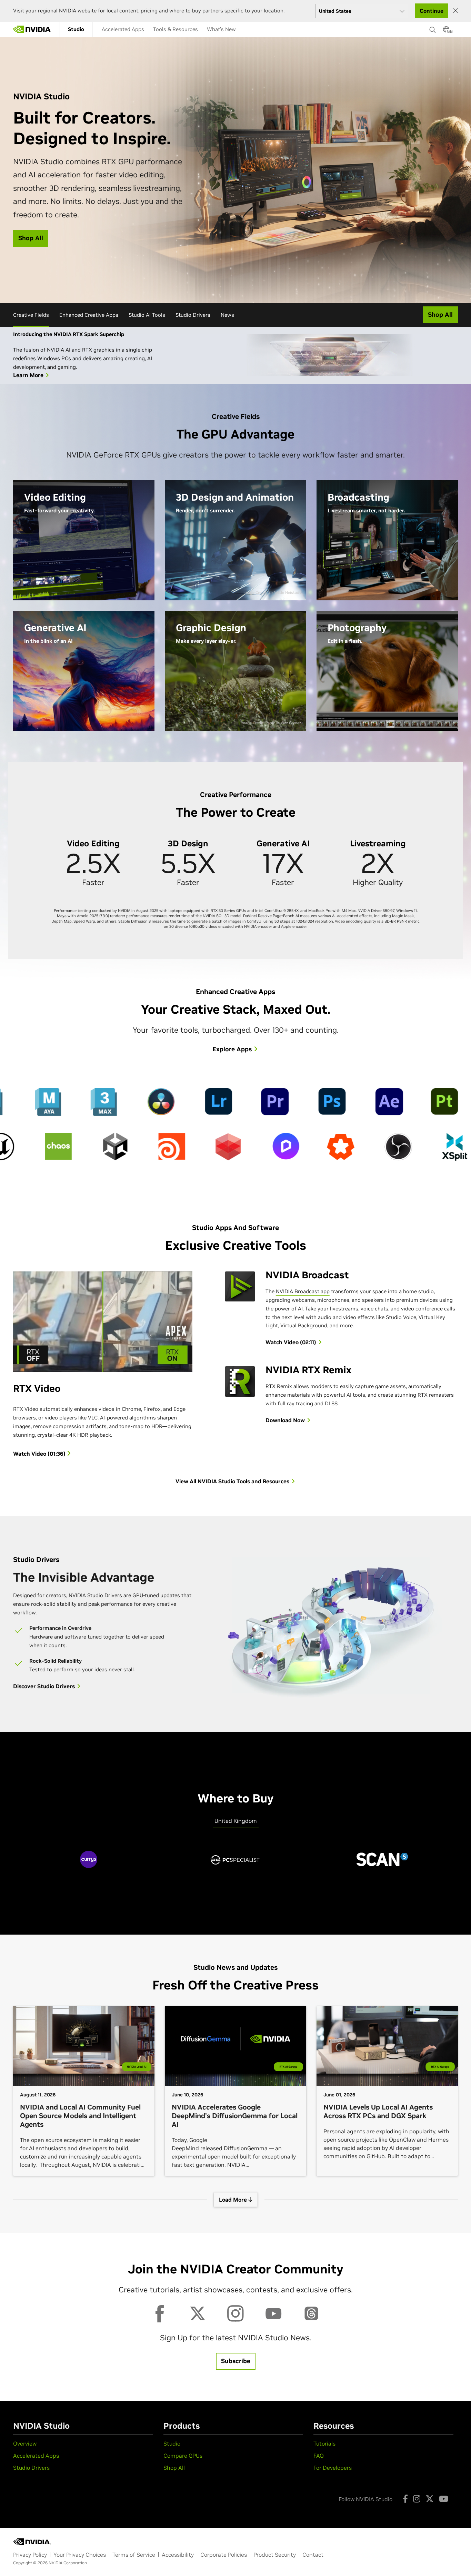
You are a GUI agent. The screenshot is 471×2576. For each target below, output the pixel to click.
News (227, 315)
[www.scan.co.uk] (382, 1866)
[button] (446, 31)
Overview (25, 2444)
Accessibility (178, 2555)
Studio (76, 29)
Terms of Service (134, 2555)
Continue (432, 11)
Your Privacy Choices (80, 2555)
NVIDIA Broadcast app (303, 1291)
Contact (313, 2555)
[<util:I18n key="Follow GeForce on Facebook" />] (405, 2499)
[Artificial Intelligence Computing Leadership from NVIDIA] (32, 29)
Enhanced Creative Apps (89, 315)
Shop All (174, 2468)
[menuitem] (76, 29)
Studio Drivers (193, 315)
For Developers (333, 2468)
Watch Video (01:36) (40, 1454)
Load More (234, 2200)
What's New (221, 29)
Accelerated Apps (123, 29)
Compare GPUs (183, 2456)
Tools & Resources (176, 29)
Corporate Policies (224, 2555)
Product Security (275, 2555)
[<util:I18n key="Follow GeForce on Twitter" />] (430, 2499)
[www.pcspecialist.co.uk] (235, 1866)
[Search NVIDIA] (433, 28)
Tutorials (324, 2444)
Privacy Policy (30, 2555)
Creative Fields (31, 315)
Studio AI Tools (147, 315)
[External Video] (330, 1629)
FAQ (319, 2456)
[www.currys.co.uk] (89, 1866)
